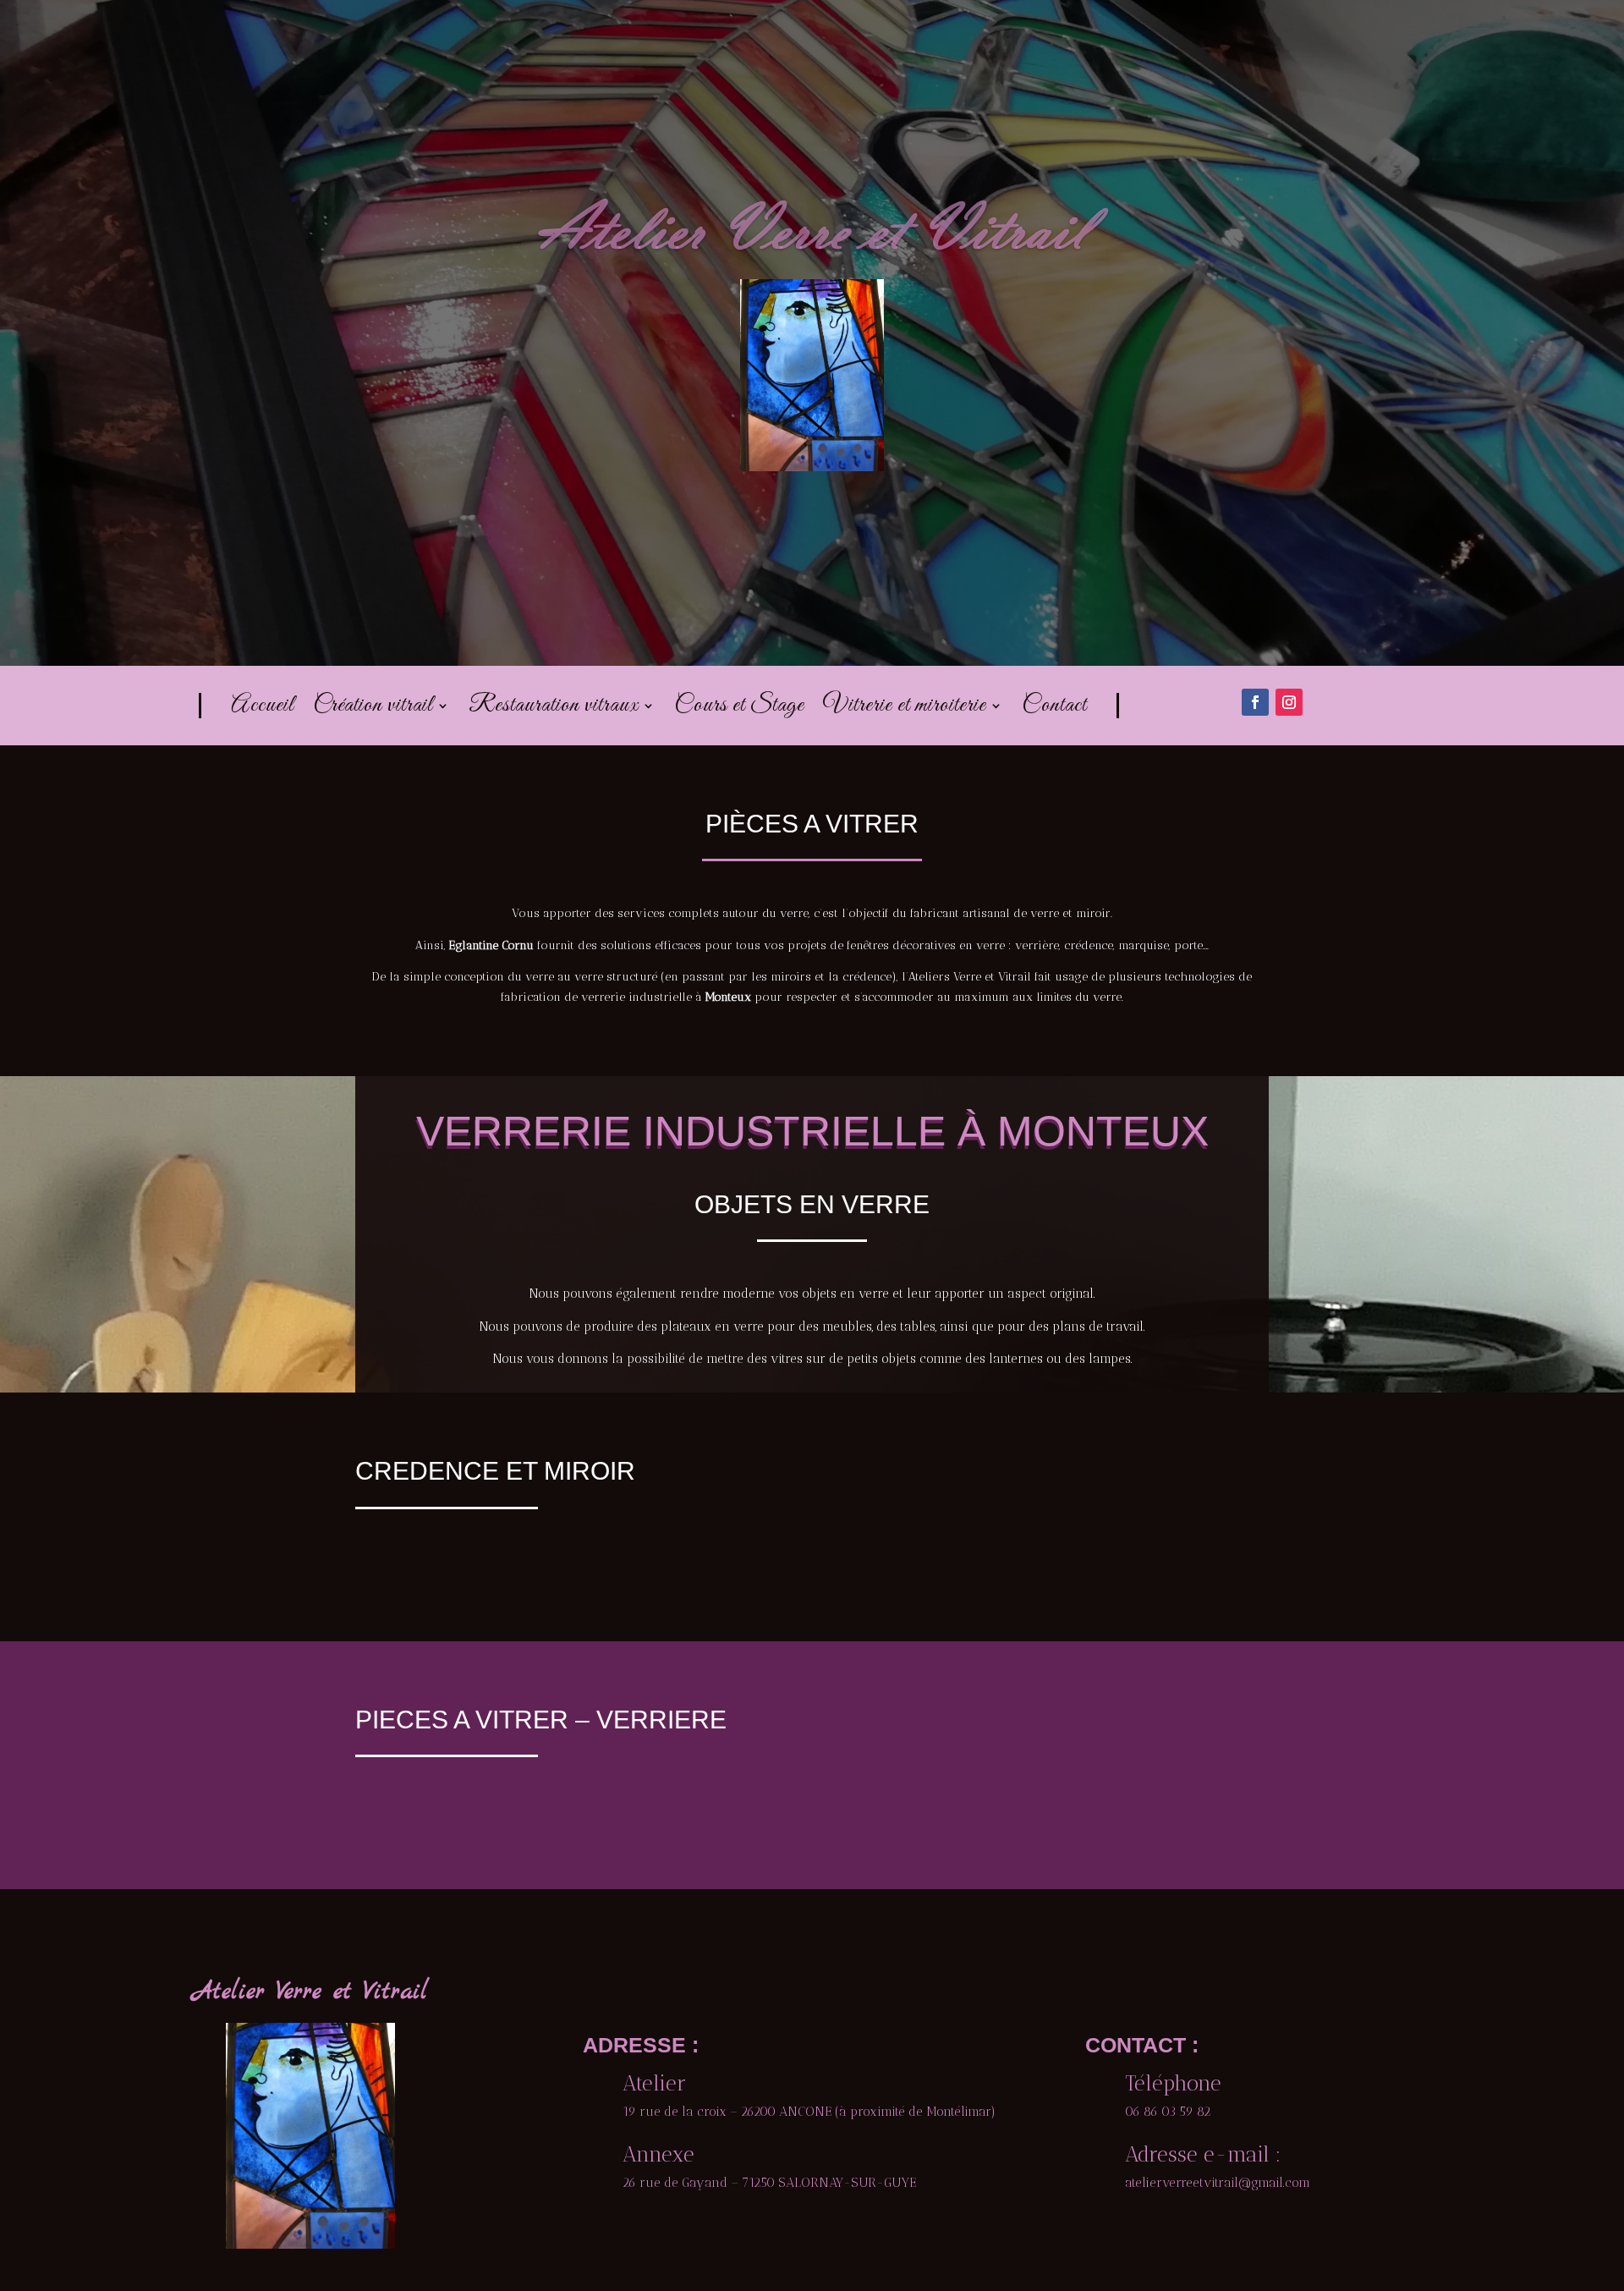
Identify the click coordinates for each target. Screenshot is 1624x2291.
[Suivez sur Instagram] (1289, 702)
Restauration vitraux (554, 709)
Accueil (263, 709)
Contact (1054, 709)
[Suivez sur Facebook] (1255, 702)
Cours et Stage (739, 709)
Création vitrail (373, 709)
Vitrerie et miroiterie (905, 709)
